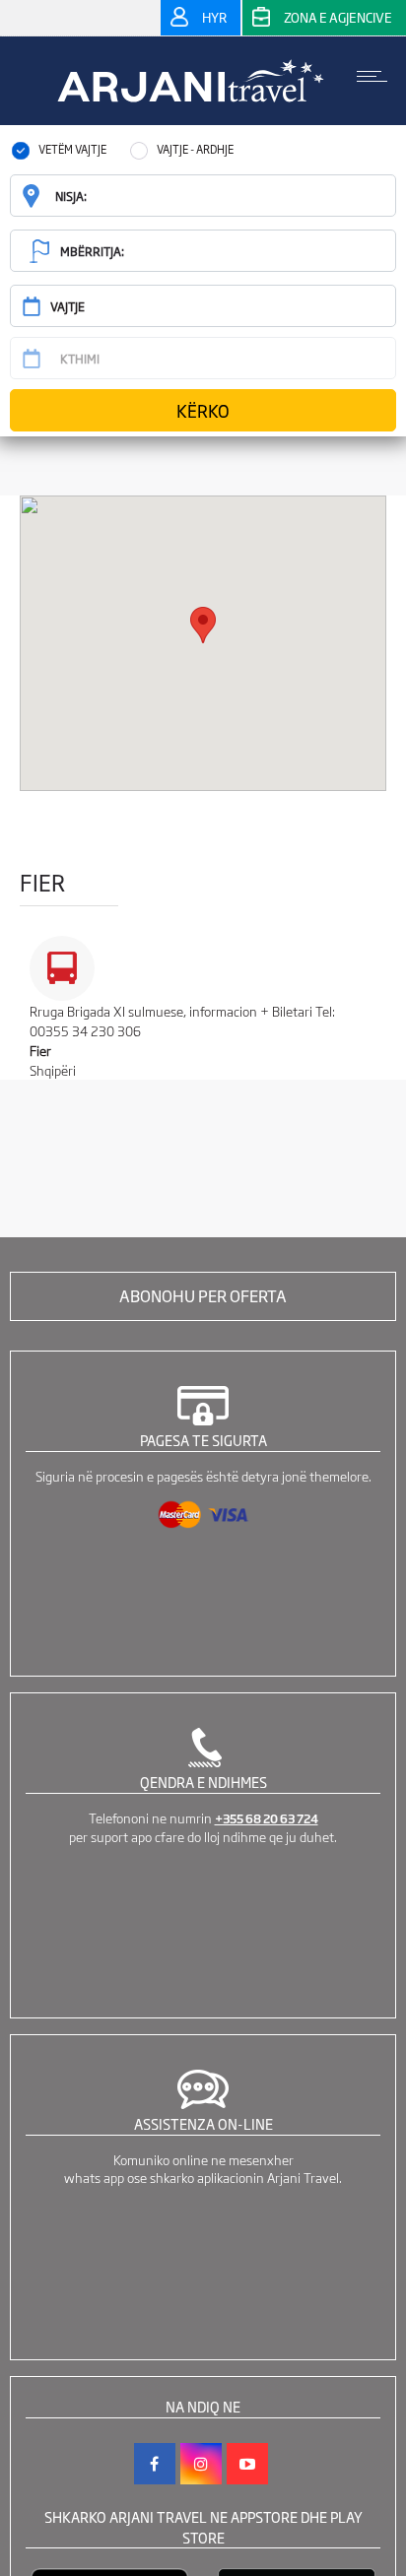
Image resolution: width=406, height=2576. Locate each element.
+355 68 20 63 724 (267, 1818)
